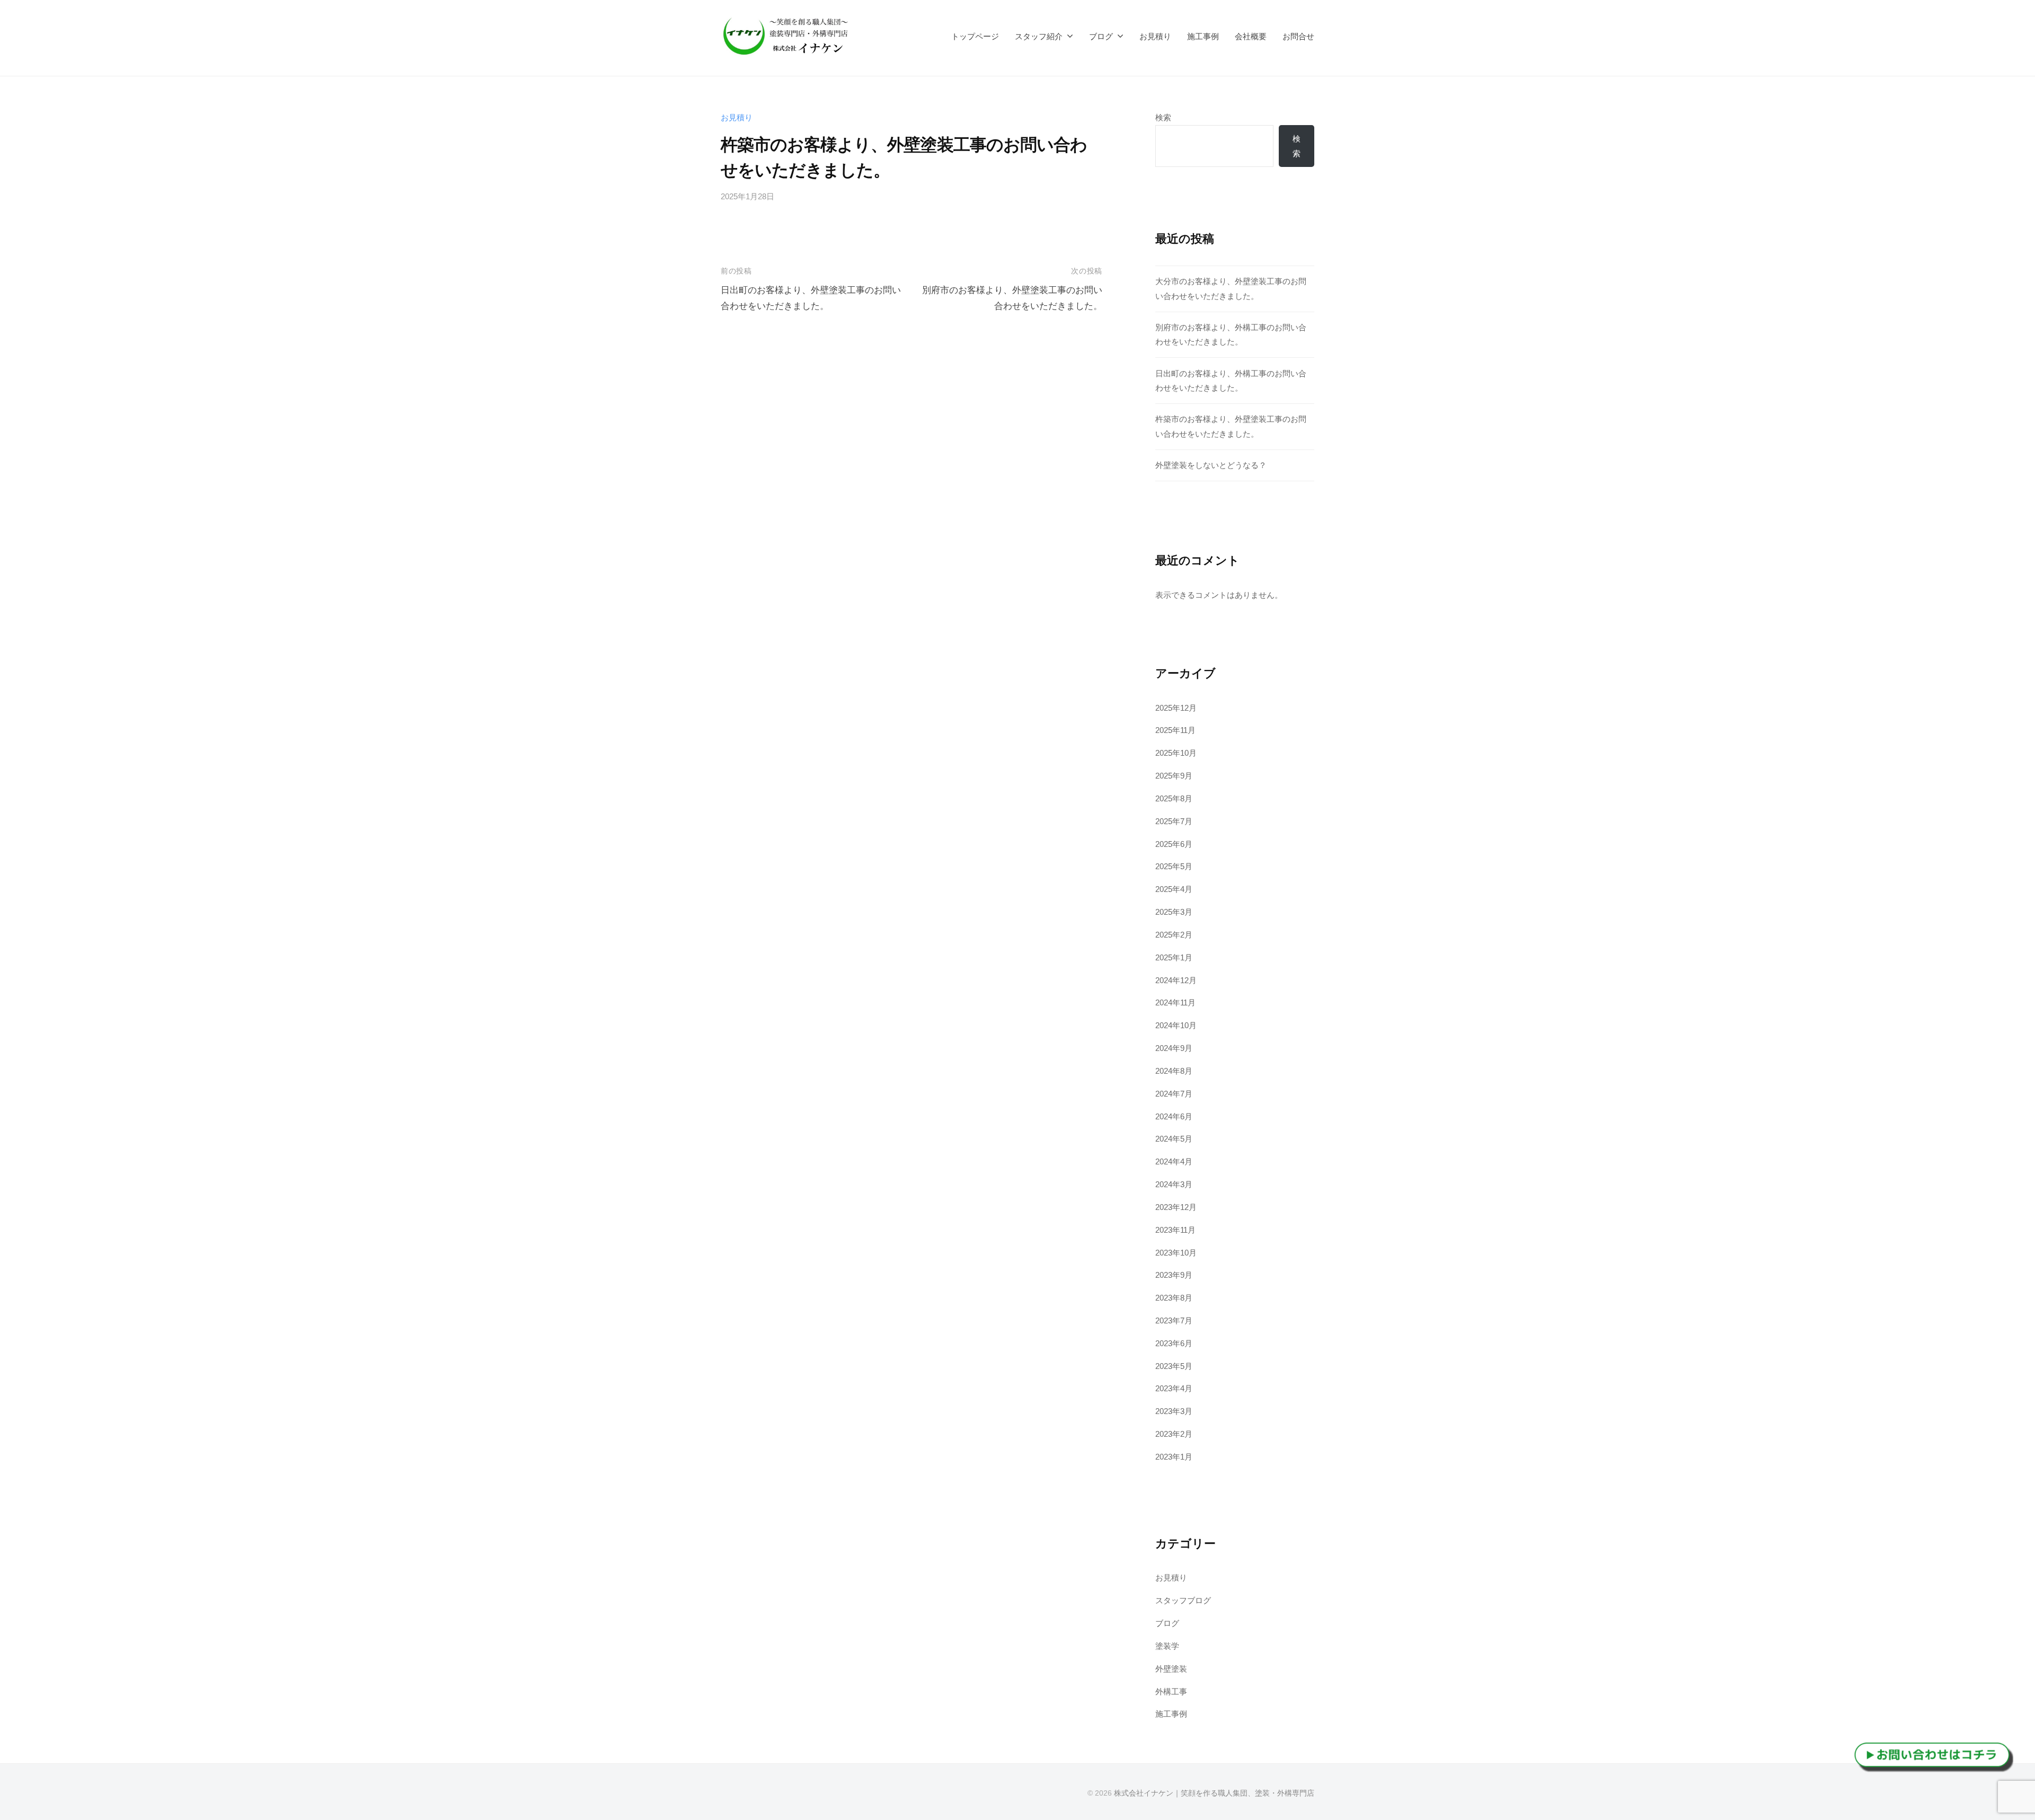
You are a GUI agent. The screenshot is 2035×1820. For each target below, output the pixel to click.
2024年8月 (1174, 1071)
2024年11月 (1175, 1002)
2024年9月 (1174, 1048)
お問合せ (1298, 36)
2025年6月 (1174, 844)
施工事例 (1203, 36)
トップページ (975, 36)
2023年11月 (1175, 1230)
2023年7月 (1174, 1320)
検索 (1163, 117)
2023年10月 (1176, 1253)
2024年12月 (1176, 980)
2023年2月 (1174, 1434)
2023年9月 (1174, 1275)
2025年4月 (1174, 889)
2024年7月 (1174, 1094)
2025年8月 (1174, 798)
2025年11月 (1175, 730)
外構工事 (1171, 1691)
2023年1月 (1174, 1457)
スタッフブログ (1183, 1600)
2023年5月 (1174, 1366)
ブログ (1101, 36)
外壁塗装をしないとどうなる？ (1211, 465)
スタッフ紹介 (1039, 36)
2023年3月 (1174, 1411)
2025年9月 (1174, 776)
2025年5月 (1174, 866)
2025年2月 (1174, 935)
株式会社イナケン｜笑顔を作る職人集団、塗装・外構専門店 (1214, 1793)
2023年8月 (1174, 1298)
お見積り (1155, 36)
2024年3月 (1174, 1184)
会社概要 (1251, 36)
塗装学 (1167, 1646)
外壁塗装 (1171, 1669)
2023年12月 (1176, 1207)
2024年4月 (1174, 1161)
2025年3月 (1174, 912)
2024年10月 (1176, 1025)
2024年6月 (1174, 1116)
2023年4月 (1174, 1388)
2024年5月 (1174, 1139)
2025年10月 (1176, 753)
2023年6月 (1174, 1343)
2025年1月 (1174, 957)
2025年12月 (1176, 708)
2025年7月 (1174, 821)
